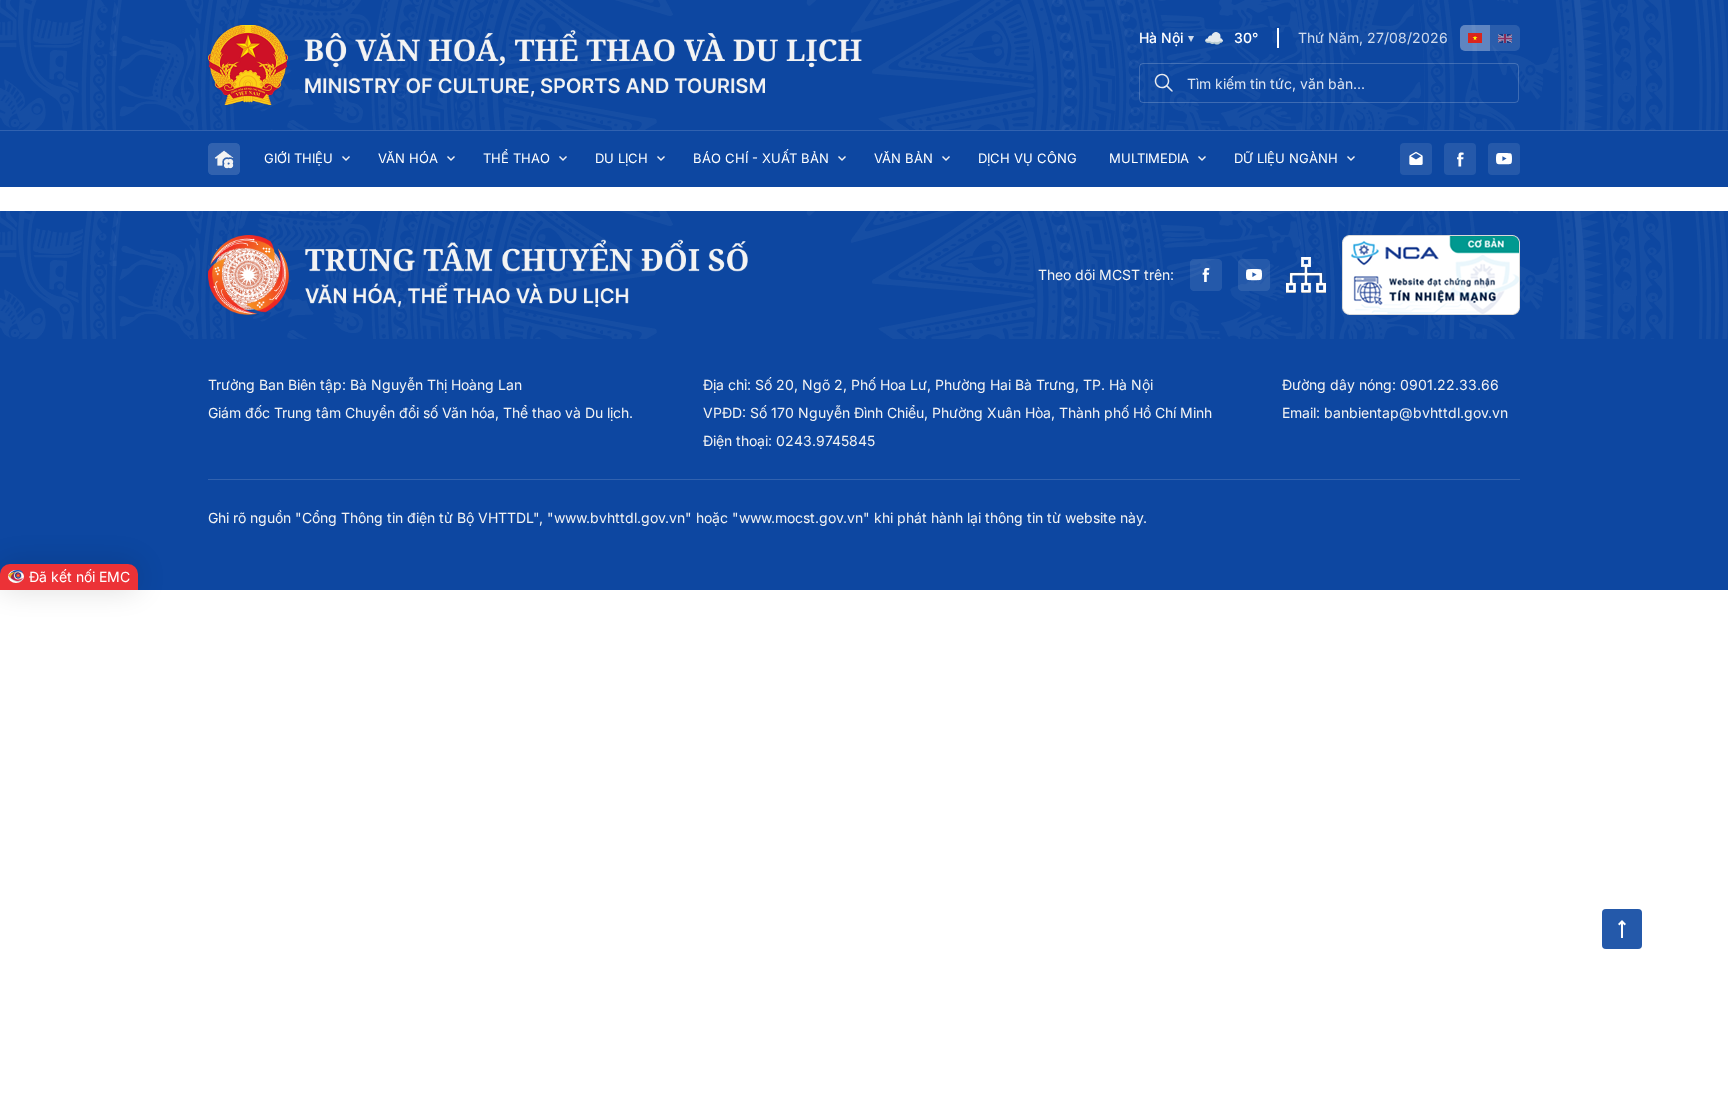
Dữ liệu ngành (1286, 158)
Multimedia (1149, 158)
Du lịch (621, 158)
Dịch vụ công (1027, 158)
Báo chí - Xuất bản (761, 158)
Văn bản (903, 158)
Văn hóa (408, 158)
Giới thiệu (298, 158)
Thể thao (516, 158)
